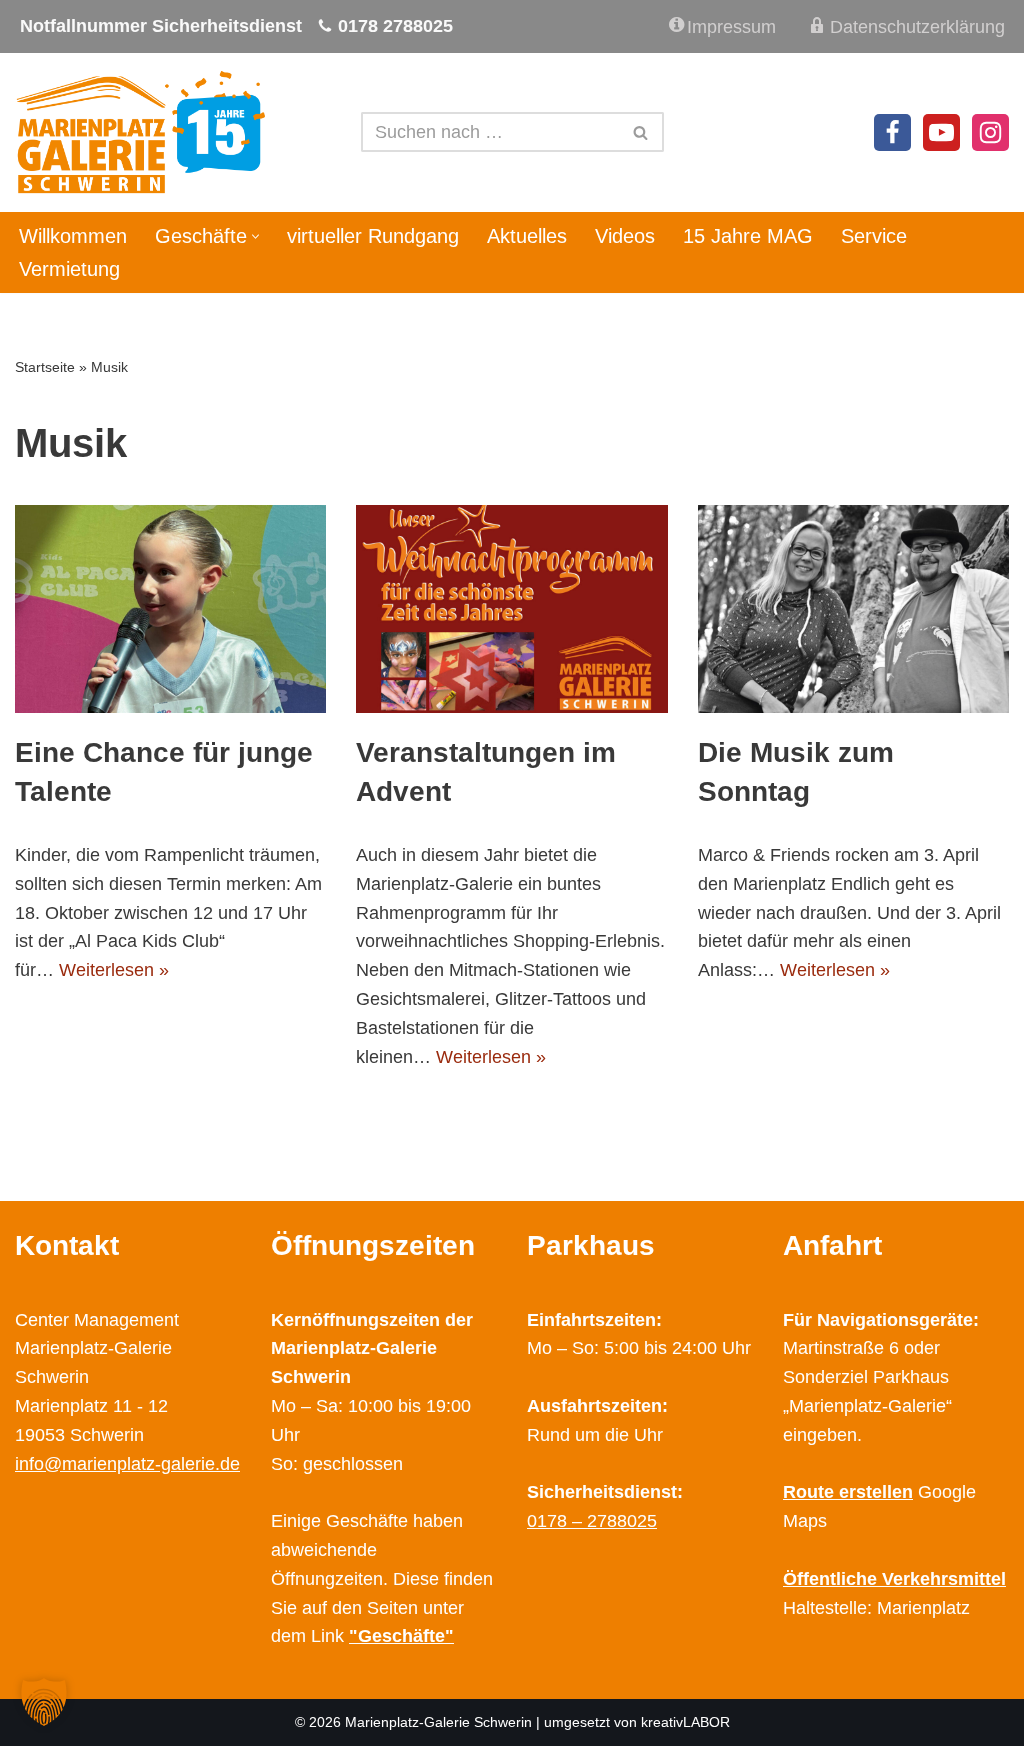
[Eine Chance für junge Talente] (170, 609)
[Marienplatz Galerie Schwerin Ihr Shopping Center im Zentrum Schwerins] (140, 132)
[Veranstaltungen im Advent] (511, 609)
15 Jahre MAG (748, 236)
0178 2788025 (395, 26)
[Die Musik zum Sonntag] (853, 609)
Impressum (731, 27)
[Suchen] (641, 132)
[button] (255, 236)
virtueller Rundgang (373, 236)
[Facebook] (892, 132)
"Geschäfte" (401, 1636)
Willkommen (73, 236)
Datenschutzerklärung (917, 27)
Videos (625, 236)
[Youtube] (941, 132)
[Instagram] (990, 132)
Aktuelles (527, 236)
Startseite (45, 367)
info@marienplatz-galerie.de (127, 1464)
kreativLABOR (685, 1722)
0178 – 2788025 (592, 1521)
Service (874, 236)
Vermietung (69, 269)
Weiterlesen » (114, 970)
